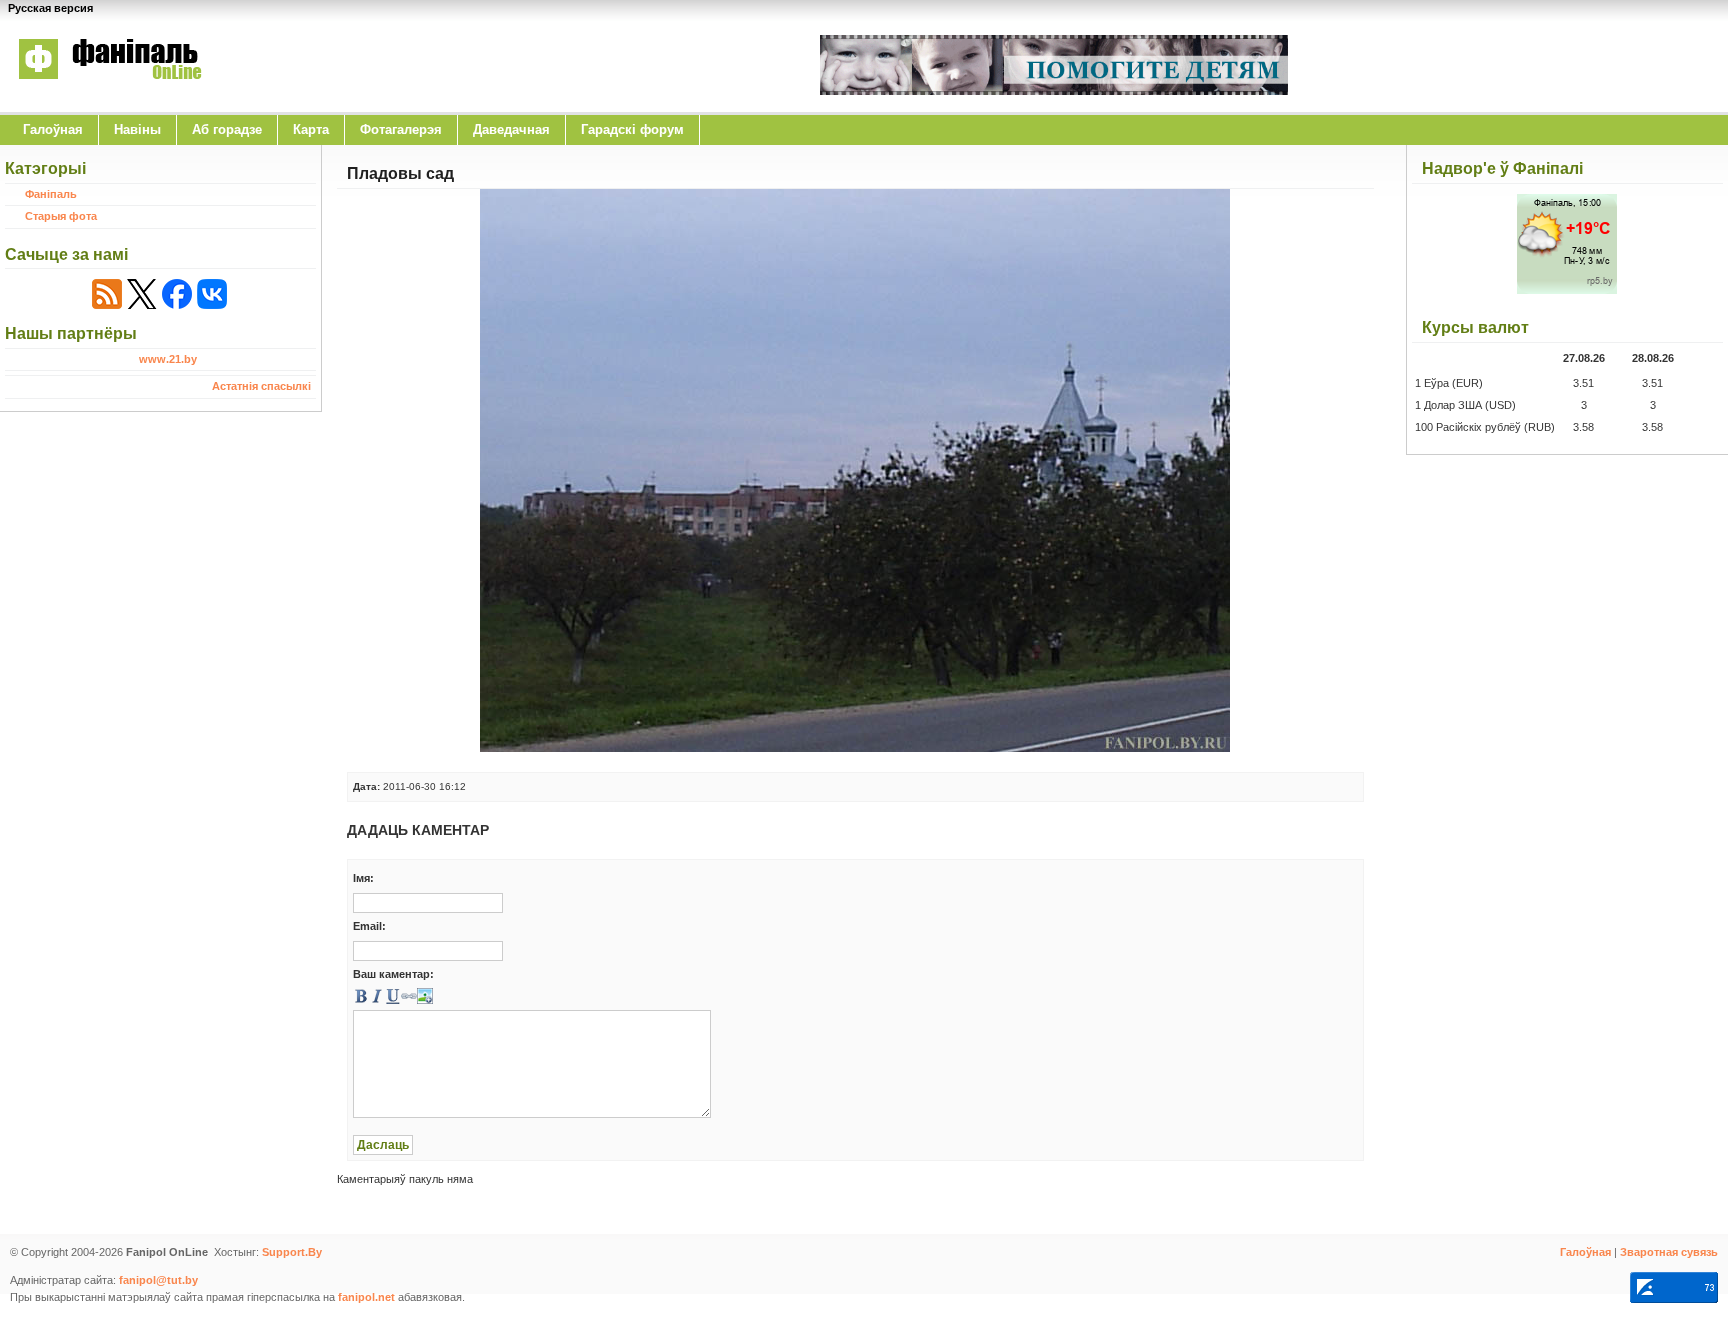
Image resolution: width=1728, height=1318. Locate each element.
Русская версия (50, 8)
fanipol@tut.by (158, 1280)
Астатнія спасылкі (261, 386)
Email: (369, 926)
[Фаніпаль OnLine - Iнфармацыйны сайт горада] (110, 93)
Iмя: (363, 878)
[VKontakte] (212, 294)
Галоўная (53, 129)
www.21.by (168, 359)
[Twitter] (142, 294)
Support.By (292, 1252)
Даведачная (511, 129)
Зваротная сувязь (1669, 1252)
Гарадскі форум (632, 129)
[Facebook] (177, 294)
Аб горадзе (227, 129)
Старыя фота (61, 216)
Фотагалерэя (401, 129)
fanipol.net (366, 1297)
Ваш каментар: (393, 974)
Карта (311, 129)
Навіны (137, 129)
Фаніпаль (51, 194)
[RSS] (107, 294)
